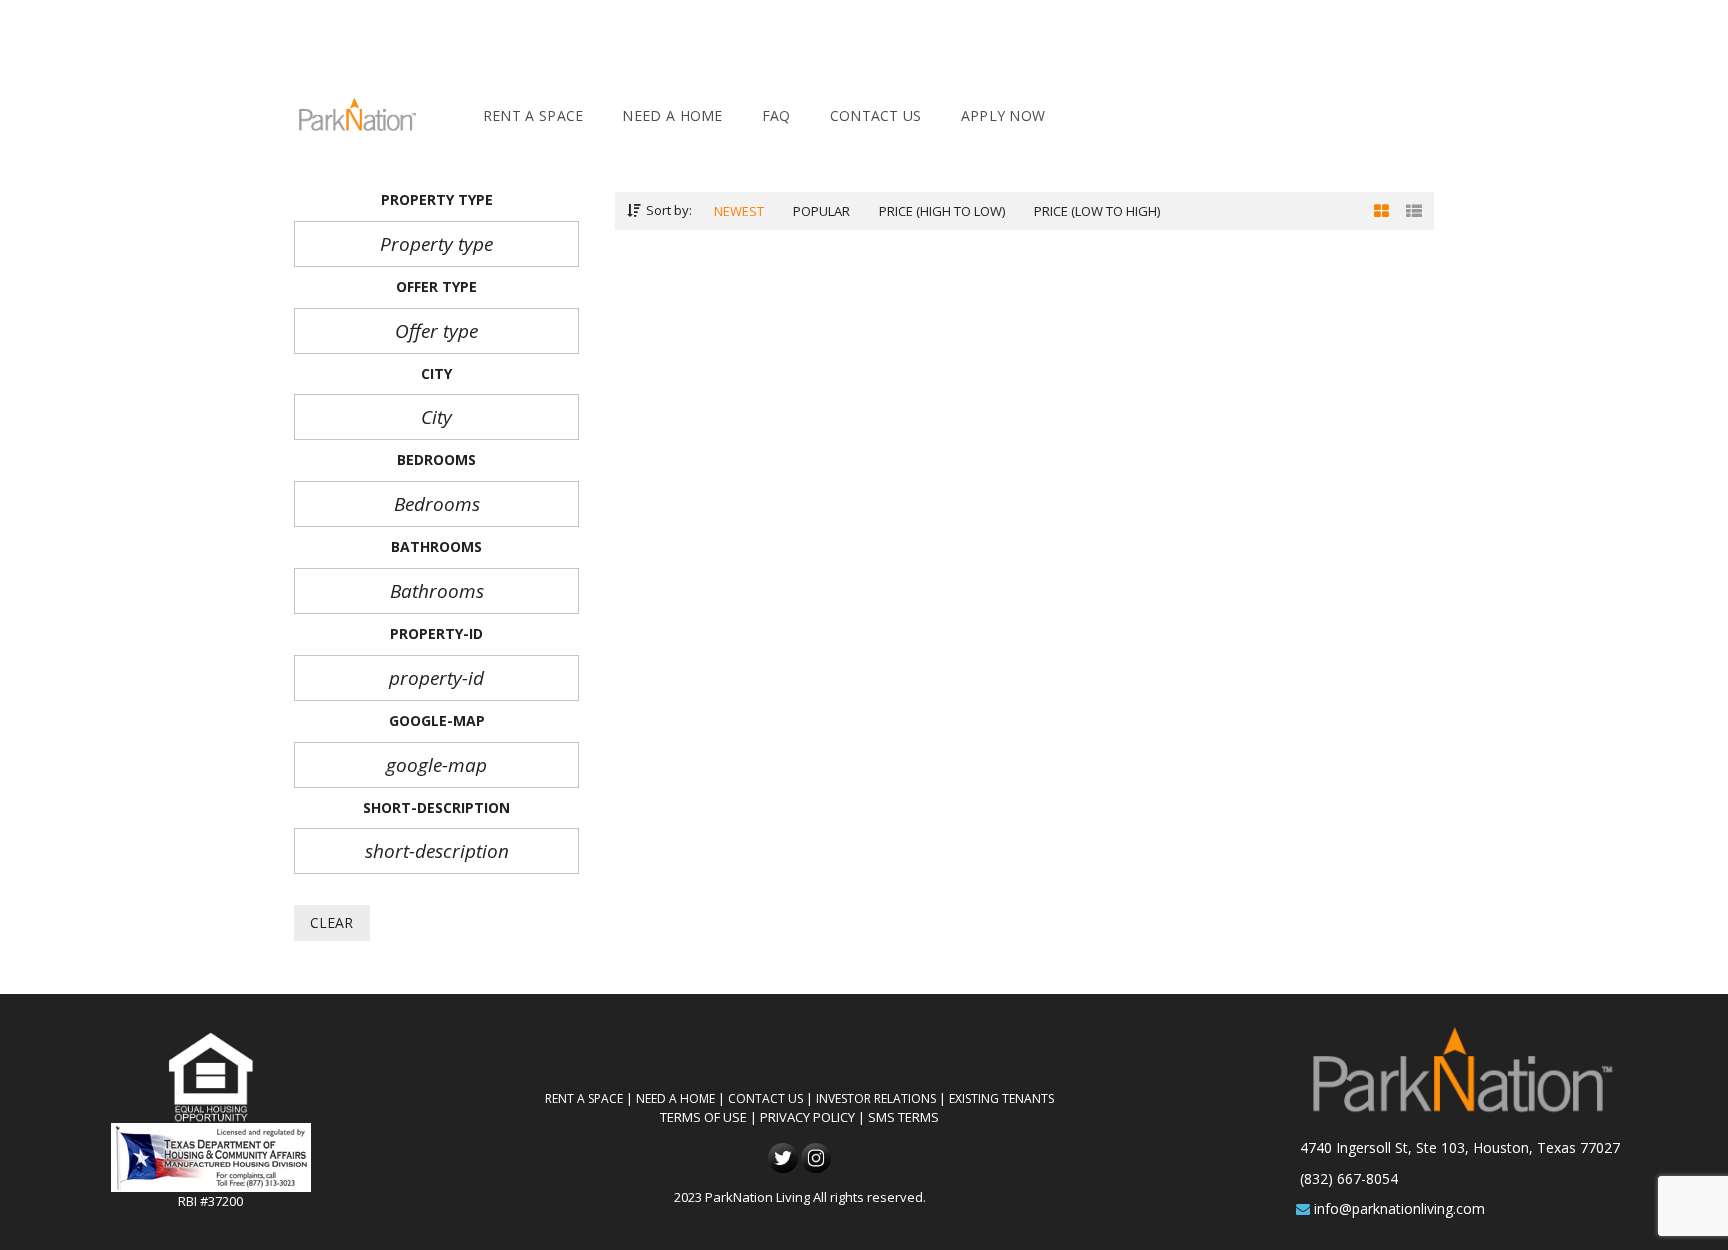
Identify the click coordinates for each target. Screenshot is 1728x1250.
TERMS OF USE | (710, 1117)
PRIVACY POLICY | (814, 1117)
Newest (739, 211)
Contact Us (876, 115)
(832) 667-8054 (1349, 1178)
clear (332, 922)
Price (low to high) (1097, 211)
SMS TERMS (903, 1117)
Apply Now (1003, 115)
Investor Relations (876, 1098)
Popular (821, 211)
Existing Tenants (1001, 1098)
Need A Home (672, 115)
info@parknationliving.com (1399, 1208)
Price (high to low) (942, 211)
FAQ (776, 115)
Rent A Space (533, 115)
